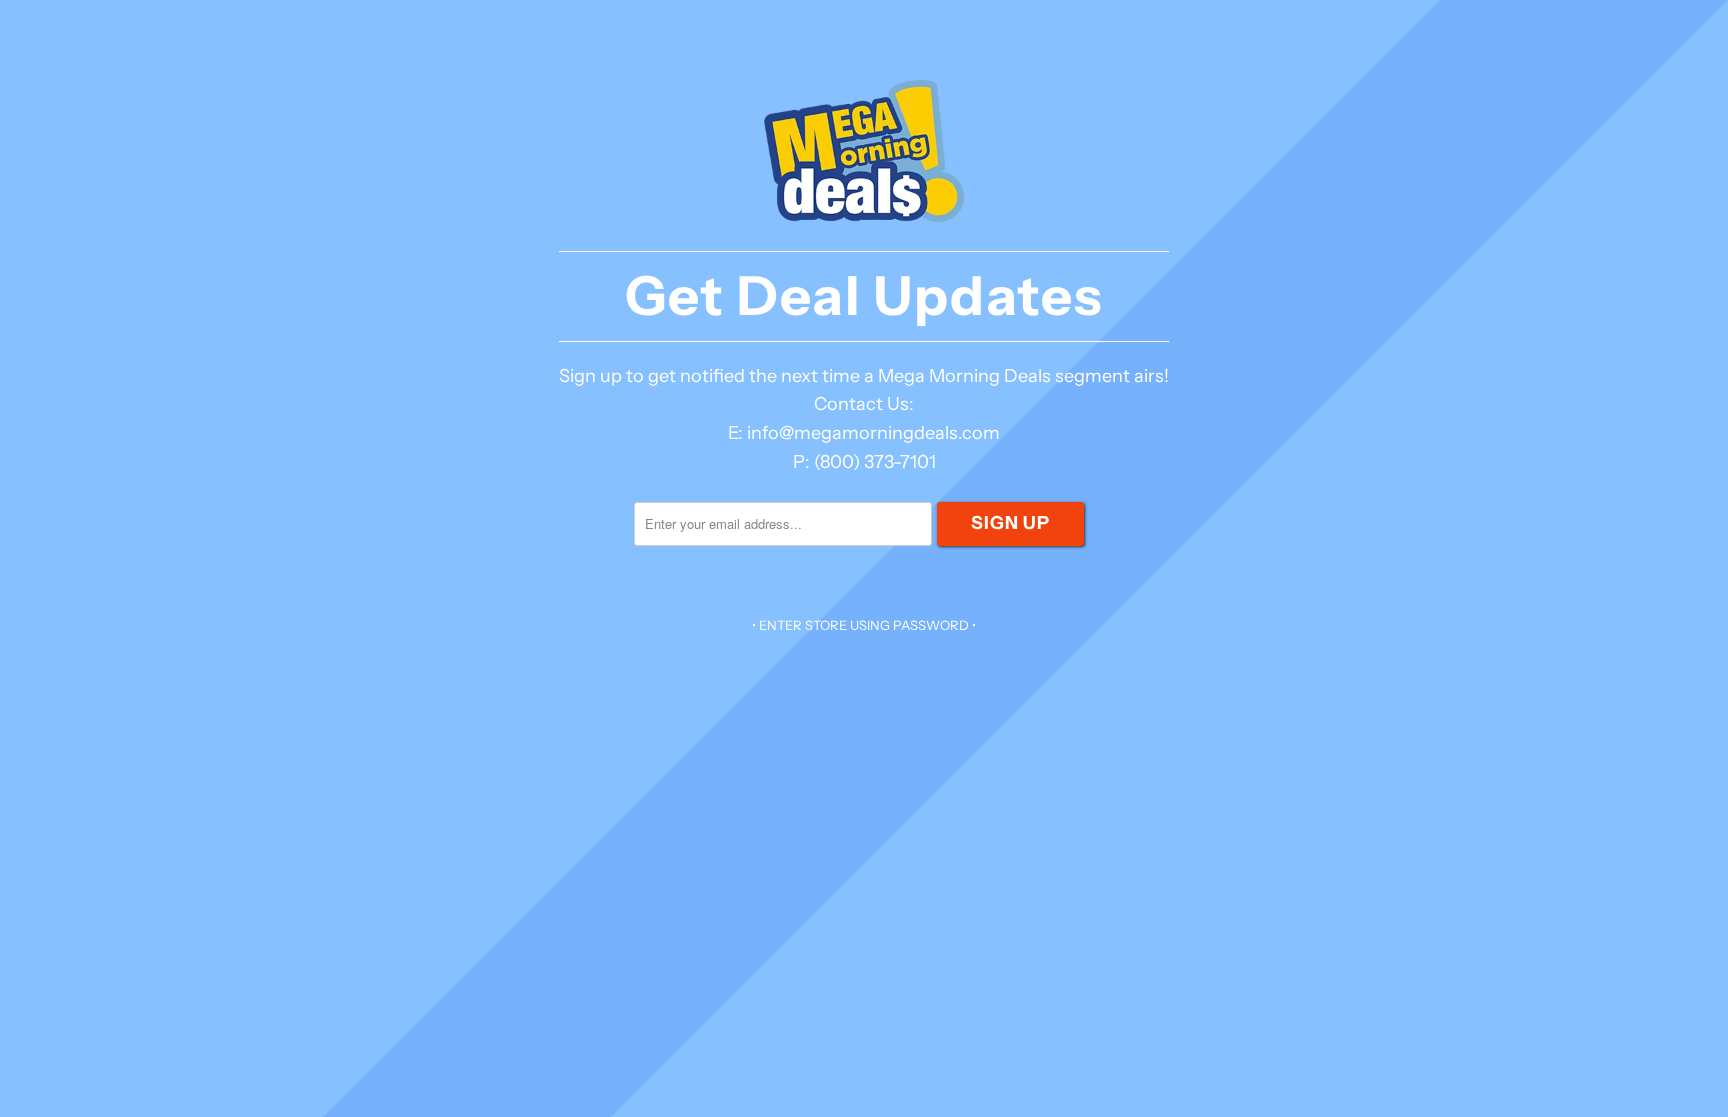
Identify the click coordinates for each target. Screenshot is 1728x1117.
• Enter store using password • (864, 625)
